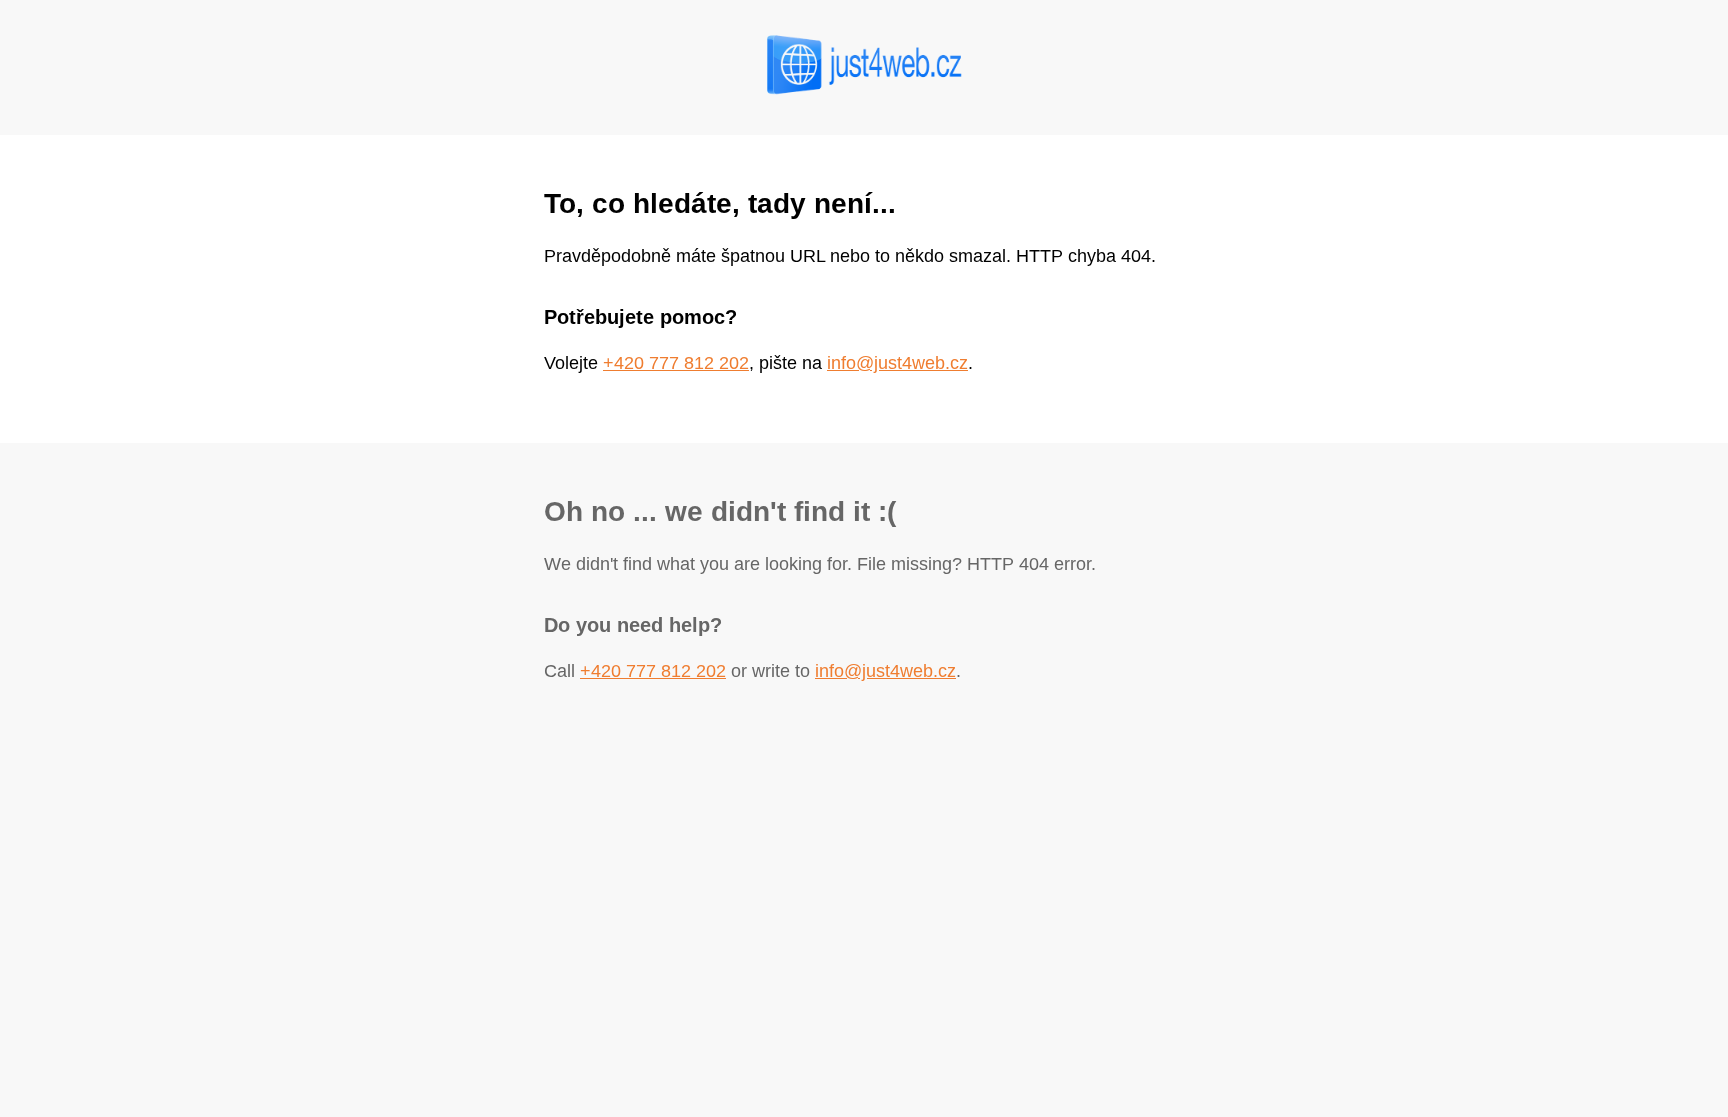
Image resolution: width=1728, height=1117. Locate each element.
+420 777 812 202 (676, 363)
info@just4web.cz (897, 363)
